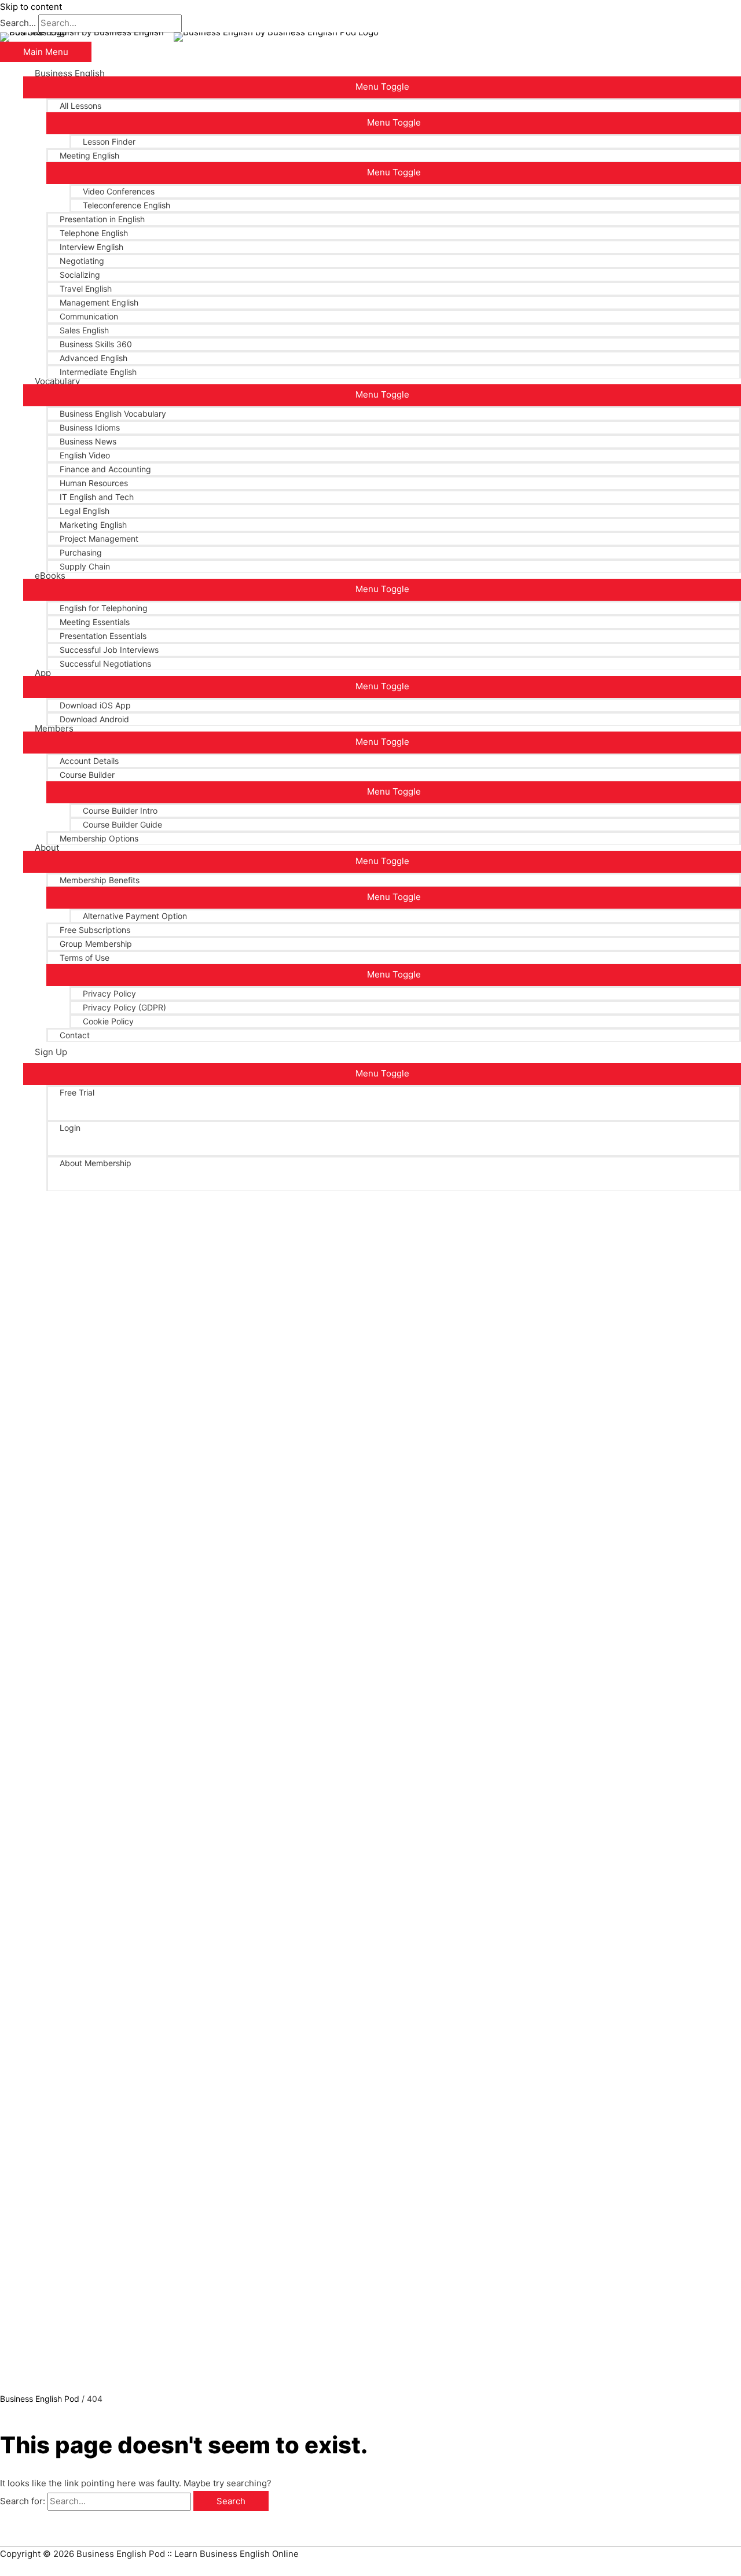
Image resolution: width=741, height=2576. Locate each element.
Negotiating (82, 261)
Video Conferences (119, 191)
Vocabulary (57, 381)
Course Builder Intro (120, 811)
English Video (85, 455)
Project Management (99, 539)
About (47, 848)
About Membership (96, 1163)
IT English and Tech (97, 497)
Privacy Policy (109, 993)
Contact (75, 1035)
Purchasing (81, 552)
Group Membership (96, 944)
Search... (18, 23)
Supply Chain (85, 566)
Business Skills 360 (96, 344)
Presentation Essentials (103, 636)
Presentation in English (102, 219)
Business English (70, 74)
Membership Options (99, 838)
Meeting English (89, 155)
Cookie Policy (108, 1021)
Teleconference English (126, 205)
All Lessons (80, 106)
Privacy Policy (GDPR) (124, 1007)
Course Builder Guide (122, 824)
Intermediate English (98, 372)
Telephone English (94, 233)
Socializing (80, 275)
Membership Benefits (100, 880)
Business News (88, 441)
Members (54, 729)
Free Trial (77, 1092)
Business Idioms (90, 427)
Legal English (85, 511)
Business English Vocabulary (113, 414)
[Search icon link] (38, 1191)
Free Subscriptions (95, 930)
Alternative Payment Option (135, 916)
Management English (99, 302)
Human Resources (94, 483)
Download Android (94, 719)
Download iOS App (95, 705)
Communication (89, 316)
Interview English (91, 247)
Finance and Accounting (105, 469)
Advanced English (93, 358)
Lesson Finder (109, 142)
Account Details (89, 761)
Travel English (86, 289)
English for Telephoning (104, 608)
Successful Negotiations (105, 664)
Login (70, 1128)
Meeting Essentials (95, 622)
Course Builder (87, 775)
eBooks (50, 576)
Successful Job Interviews (109, 650)
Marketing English (93, 525)
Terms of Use (85, 958)
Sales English (84, 330)
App (43, 673)
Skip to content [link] (31, 7)
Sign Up (51, 1052)
